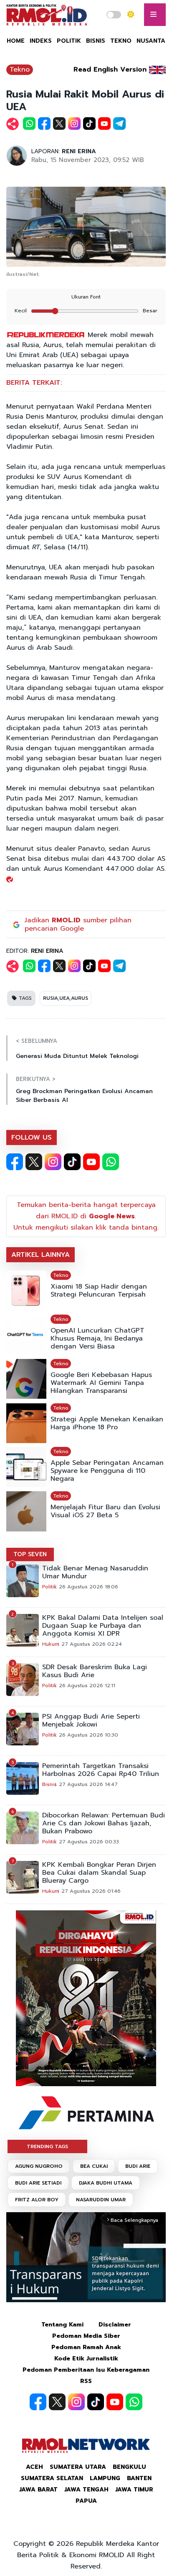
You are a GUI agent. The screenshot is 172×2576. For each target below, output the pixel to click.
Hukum (51, 1644)
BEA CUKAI (94, 2166)
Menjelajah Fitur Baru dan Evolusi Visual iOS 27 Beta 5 (105, 1511)
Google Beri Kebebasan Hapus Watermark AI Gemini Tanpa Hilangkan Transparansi (101, 1383)
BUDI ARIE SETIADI (38, 2183)
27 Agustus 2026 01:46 (91, 1891)
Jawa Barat (38, 2490)
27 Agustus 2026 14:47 (88, 1784)
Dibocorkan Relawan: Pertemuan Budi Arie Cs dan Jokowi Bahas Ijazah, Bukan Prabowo (104, 1823)
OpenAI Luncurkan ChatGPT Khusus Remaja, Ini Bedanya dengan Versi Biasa (97, 1339)
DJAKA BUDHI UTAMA (106, 2183)
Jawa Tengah (86, 2490)
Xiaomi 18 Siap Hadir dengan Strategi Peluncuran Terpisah (99, 1291)
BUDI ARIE (138, 2166)
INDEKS (41, 41)
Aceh (34, 2467)
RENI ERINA (79, 151)
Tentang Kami (62, 2325)
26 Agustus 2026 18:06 (89, 1587)
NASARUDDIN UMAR (101, 2200)
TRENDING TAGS (47, 2146)
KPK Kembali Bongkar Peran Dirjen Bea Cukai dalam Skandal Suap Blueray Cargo (99, 1873)
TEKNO (121, 41)
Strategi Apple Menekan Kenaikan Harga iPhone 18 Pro (107, 1423)
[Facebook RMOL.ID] (15, 1162)
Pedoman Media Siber (86, 2336)
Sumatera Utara (78, 2467)
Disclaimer (115, 2325)
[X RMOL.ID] (34, 1162)
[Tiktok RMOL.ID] (72, 1162)
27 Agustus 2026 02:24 (92, 1644)
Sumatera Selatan (52, 2478)
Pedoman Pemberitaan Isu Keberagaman (86, 2370)
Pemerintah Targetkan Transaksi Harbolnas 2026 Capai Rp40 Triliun (101, 1770)
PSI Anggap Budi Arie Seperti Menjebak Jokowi (91, 1721)
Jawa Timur (134, 2490)
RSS (86, 2381)
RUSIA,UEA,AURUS (66, 998)
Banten (139, 2478)
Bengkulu (129, 2467)
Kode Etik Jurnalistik (86, 2359)
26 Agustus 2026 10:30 (89, 1735)
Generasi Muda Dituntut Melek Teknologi (77, 1056)
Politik (49, 1587)
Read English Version (110, 69)
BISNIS (96, 41)
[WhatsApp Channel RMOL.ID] (111, 1162)
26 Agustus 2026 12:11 (87, 1686)
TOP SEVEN (30, 1554)
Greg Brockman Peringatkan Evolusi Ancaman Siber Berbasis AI (84, 1096)
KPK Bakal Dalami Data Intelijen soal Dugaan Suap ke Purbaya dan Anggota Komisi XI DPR (103, 1626)
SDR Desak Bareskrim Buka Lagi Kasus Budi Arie (95, 1671)
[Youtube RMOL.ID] (91, 1162)
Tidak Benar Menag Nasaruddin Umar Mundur (95, 1572)
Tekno (20, 69)
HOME (16, 41)
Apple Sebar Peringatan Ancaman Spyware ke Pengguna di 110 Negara (107, 1471)
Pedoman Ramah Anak (86, 2347)
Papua (86, 2501)
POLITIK (69, 41)
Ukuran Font (86, 297)
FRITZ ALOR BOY (37, 2200)
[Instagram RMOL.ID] (53, 1162)
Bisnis (49, 1784)
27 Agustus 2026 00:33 (89, 1842)
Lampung (105, 2478)
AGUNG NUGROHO (39, 2166)
